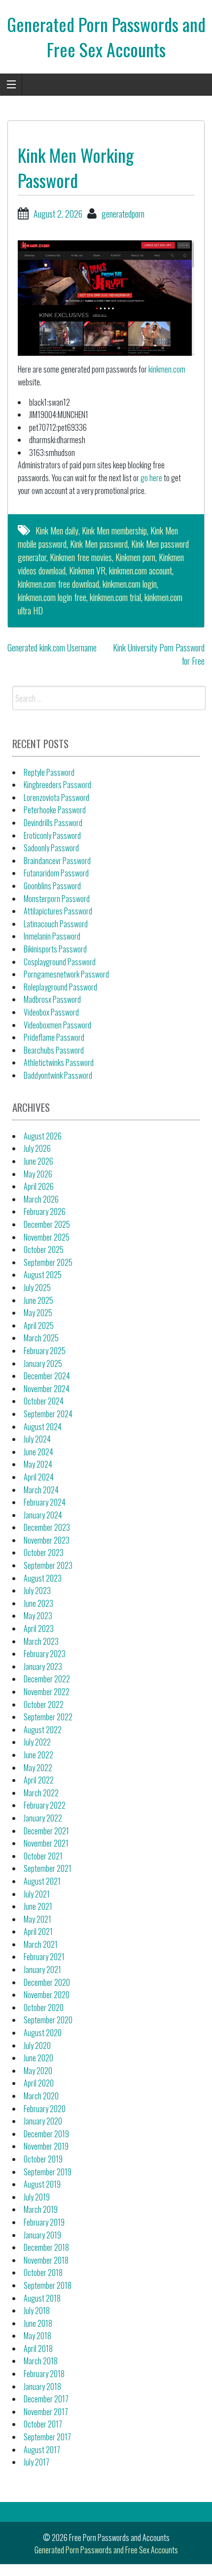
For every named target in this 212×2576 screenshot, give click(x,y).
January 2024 (43, 1515)
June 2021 (38, 1906)
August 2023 (43, 1578)
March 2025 (41, 1338)
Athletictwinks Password (59, 1062)
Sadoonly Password (51, 848)
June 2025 (38, 1300)
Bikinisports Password (55, 949)
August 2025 (43, 1275)
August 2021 (42, 1881)
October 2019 (43, 2159)
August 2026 (43, 1136)
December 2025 (47, 1224)
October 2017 (43, 2424)
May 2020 (38, 2071)
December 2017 (46, 2399)
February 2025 (45, 1351)
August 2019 (42, 2184)
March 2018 (41, 2361)
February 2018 (44, 2374)
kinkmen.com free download (58, 584)
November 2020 (47, 1995)
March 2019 (41, 2209)
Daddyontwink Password (58, 1075)
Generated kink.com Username (52, 647)
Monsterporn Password (57, 899)
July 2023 (37, 1591)
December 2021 (46, 1831)
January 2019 (42, 2235)
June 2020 (38, 2058)
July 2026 (37, 1148)
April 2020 (39, 2083)
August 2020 (43, 2033)
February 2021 (44, 1957)
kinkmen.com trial (115, 597)
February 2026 (45, 1212)
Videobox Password (51, 1012)
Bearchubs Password (54, 1050)
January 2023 (43, 1667)
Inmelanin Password (52, 936)
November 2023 (47, 1540)
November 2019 (46, 2146)
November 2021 (46, 1843)
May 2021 (37, 1919)
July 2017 (36, 2462)
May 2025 (38, 1313)
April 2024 (39, 1477)
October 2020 (44, 2008)
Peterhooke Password (55, 810)
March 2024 (41, 1490)
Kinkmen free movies (81, 557)
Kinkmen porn (135, 557)
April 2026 (39, 1186)
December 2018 (46, 2247)
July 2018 (37, 2311)
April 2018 (38, 2349)
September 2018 (48, 2285)
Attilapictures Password (58, 911)
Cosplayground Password (60, 962)
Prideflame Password (54, 1037)
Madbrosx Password (52, 999)
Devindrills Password (53, 823)
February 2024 (45, 1502)
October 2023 (44, 1553)
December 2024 (47, 1376)
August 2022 (43, 1730)
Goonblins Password (52, 886)
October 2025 (44, 1250)
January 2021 (42, 1970)
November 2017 (46, 2412)
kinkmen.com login (130, 584)
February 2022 (45, 1805)
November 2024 (47, 1389)
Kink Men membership (114, 530)
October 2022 (44, 1705)
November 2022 (47, 1692)
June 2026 (38, 1161)
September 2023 (48, 1565)
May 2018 (37, 2336)
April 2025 (39, 1326)
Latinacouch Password (56, 924)
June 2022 (38, 1755)
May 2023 (38, 1616)
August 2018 (42, 2298)
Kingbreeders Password (57, 785)
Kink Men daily (57, 530)
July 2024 (37, 1439)
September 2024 (48, 1414)
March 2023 (41, 1641)
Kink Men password (99, 544)
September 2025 (48, 1262)
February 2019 (44, 2222)
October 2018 (43, 2273)
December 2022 (47, 1679)
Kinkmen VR (87, 570)
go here (151, 478)
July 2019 (37, 2197)
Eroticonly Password (52, 835)
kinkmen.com (167, 369)
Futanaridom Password (56, 873)
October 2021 (43, 1856)
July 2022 (37, 1742)
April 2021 (38, 1932)
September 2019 (48, 2172)
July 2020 (37, 2046)
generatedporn (123, 214)
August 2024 (43, 1427)
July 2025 (37, 1288)
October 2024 (44, 1401)
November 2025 (47, 1237)
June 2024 (38, 1452)
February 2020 (45, 2109)
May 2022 (38, 1768)
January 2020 (43, 2121)
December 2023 (47, 1527)
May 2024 (38, 1464)
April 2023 (39, 1629)
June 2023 (38, 1603)
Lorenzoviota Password (56, 797)
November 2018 (46, 2260)
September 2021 (48, 1868)
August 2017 (42, 2450)
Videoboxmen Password (57, 1025)
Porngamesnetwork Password (66, 974)
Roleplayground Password (60, 987)
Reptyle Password (49, 772)
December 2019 (46, 2134)
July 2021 (37, 1894)
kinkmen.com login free (52, 597)
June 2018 (38, 2323)
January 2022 (43, 1818)
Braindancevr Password (57, 861)
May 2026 (38, 1174)
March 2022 (41, 1793)
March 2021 (41, 1944)
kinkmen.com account (141, 570)
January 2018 (42, 2387)
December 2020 (47, 1982)
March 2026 (41, 1199)
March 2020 (41, 2096)
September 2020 (48, 2020)
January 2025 (43, 1364)
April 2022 (39, 1780)
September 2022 (48, 1717)
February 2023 (45, 1654)
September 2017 (47, 2437)
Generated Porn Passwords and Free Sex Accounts (106, 36)
